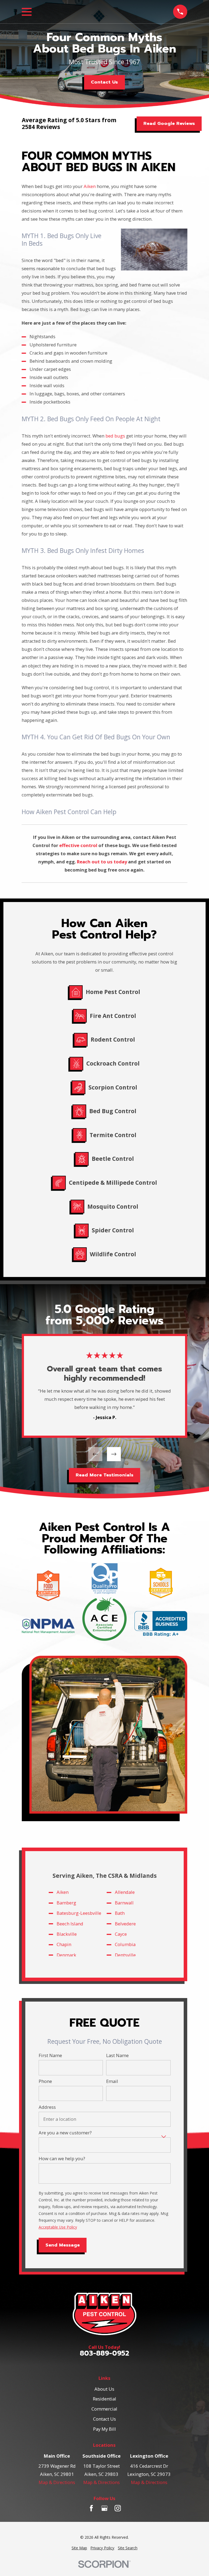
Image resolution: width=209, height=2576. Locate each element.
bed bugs (115, 436)
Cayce (121, 1934)
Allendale (125, 1892)
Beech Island (70, 1924)
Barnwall (124, 1903)
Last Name (117, 2055)
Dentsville (125, 1955)
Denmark (66, 1955)
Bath (119, 1913)
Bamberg (66, 1903)
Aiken (90, 186)
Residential (104, 2399)
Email (112, 2081)
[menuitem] (79, 2548)
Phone (45, 2081)
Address (47, 2107)
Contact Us (104, 82)
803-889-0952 (104, 2354)
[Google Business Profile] (104, 2508)
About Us (104, 2389)
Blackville (67, 1934)
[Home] (104, 2314)
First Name (50, 2055)
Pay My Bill (104, 2429)
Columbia (125, 1945)
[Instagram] (118, 2508)
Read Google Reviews (169, 123)
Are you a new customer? (65, 2133)
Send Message (62, 2245)
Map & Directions (57, 2482)
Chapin (64, 1945)
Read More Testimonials (104, 1475)
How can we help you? (62, 2159)
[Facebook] (91, 2508)
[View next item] (114, 1454)
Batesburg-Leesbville (79, 1913)
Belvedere (125, 1924)
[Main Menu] (27, 12)
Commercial (104, 2409)
